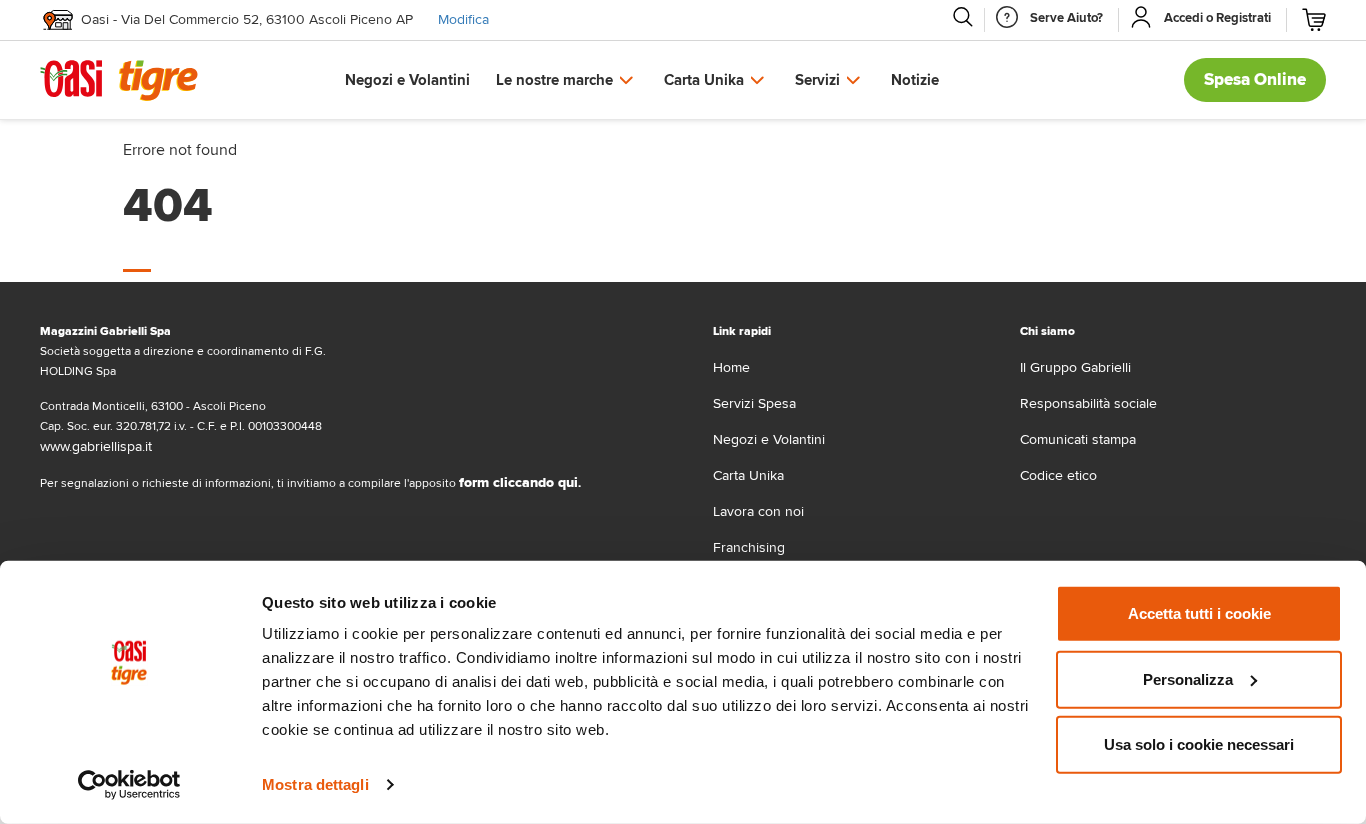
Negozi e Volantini (769, 439)
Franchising (749, 547)
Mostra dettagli (315, 784)
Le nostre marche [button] (554, 80)
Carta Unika (748, 475)
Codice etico (1058, 475)
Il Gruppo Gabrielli (1075, 367)
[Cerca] (962, 17)
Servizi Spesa (754, 403)
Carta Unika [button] (704, 80)
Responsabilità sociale (1088, 403)
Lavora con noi (758, 511)
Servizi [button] (817, 80)
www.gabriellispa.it (96, 446)
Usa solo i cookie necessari (1199, 744)
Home (731, 367)
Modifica (463, 19)
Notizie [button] (915, 80)
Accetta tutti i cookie (1199, 613)
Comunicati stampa (1078, 439)
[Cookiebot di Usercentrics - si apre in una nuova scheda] (129, 785)
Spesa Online (1255, 79)
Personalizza (1188, 678)
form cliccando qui (518, 482)
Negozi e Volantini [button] (407, 80)
